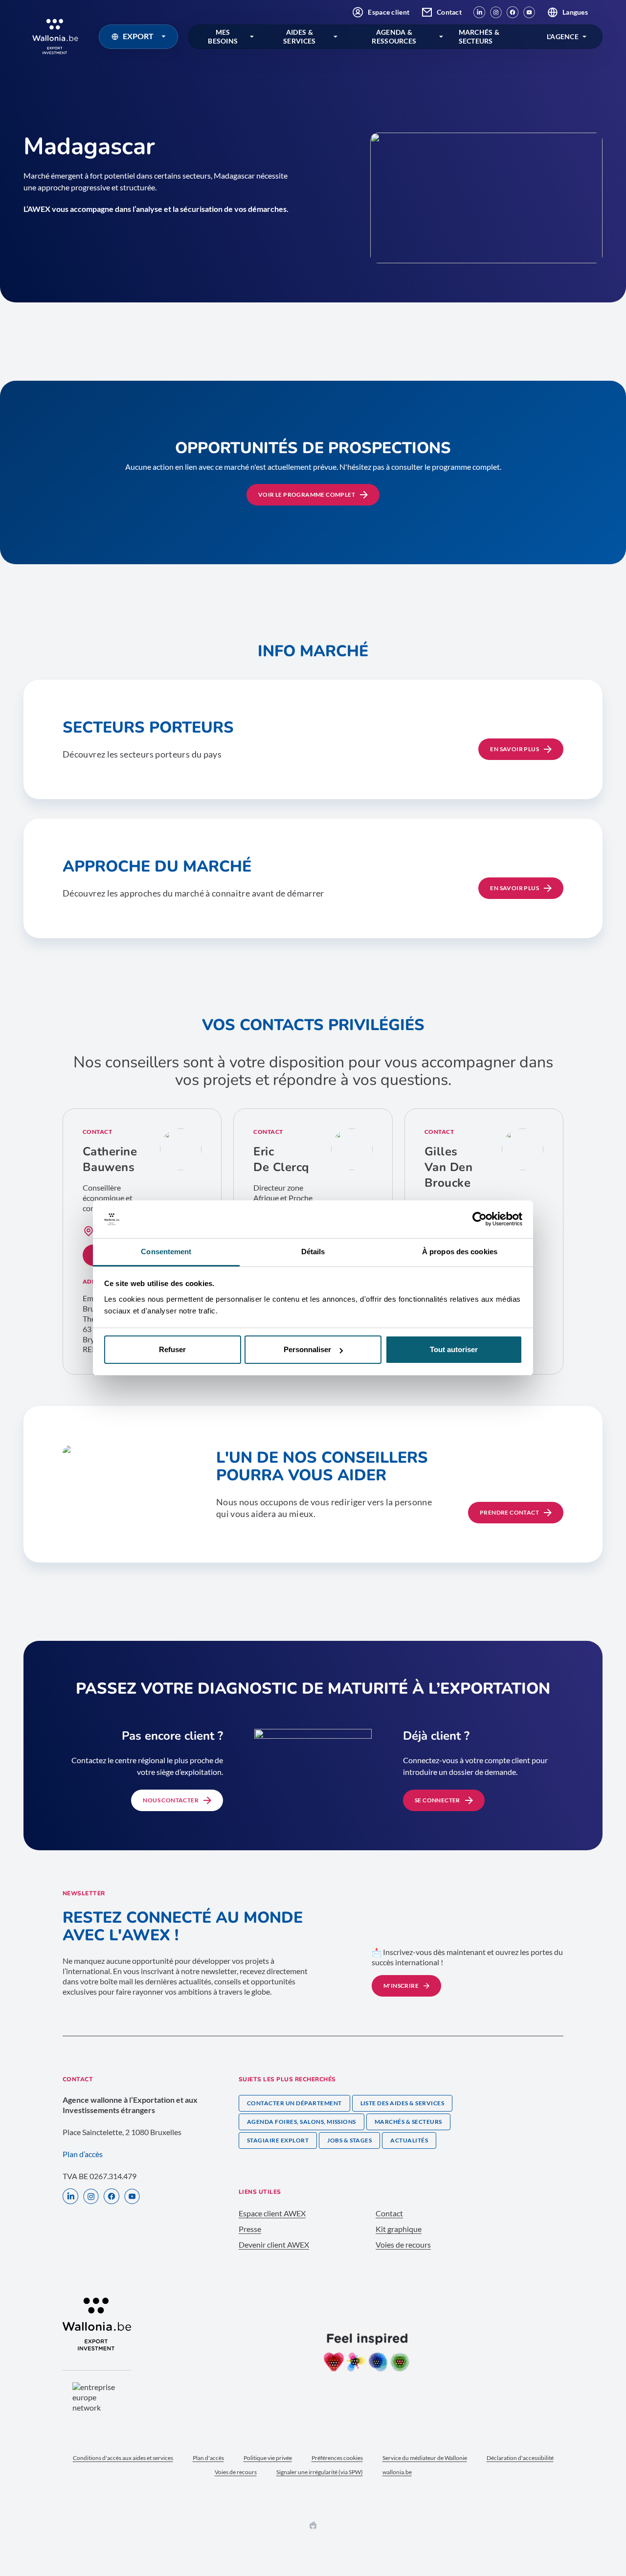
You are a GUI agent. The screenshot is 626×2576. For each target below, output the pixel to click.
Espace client (389, 12)
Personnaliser (307, 1349)
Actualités (409, 2140)
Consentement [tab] (166, 1252)
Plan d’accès (83, 2154)
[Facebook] (513, 12)
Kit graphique (399, 2229)
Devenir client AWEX (274, 2244)
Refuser (172, 1349)
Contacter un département (294, 2103)
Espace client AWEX (272, 2213)
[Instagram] (496, 12)
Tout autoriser (454, 1349)
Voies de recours (403, 2244)
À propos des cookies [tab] (460, 1252)
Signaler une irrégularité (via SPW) (320, 2472)
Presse (250, 2229)
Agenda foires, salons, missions (302, 2122)
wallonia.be (397, 2472)
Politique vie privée (268, 2458)
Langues (575, 12)
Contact (449, 12)
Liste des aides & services (402, 2103)
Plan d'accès (208, 2458)
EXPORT (138, 36)
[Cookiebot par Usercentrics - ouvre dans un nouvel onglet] (480, 1219)
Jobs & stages (349, 2140)
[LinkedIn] (479, 12)
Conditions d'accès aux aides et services (123, 2458)
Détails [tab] (313, 1252)
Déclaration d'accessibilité (520, 2458)
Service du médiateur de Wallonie (425, 2458)
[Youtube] (529, 12)
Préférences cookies (337, 2458)
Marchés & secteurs (408, 2122)
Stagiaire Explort (278, 2140)
